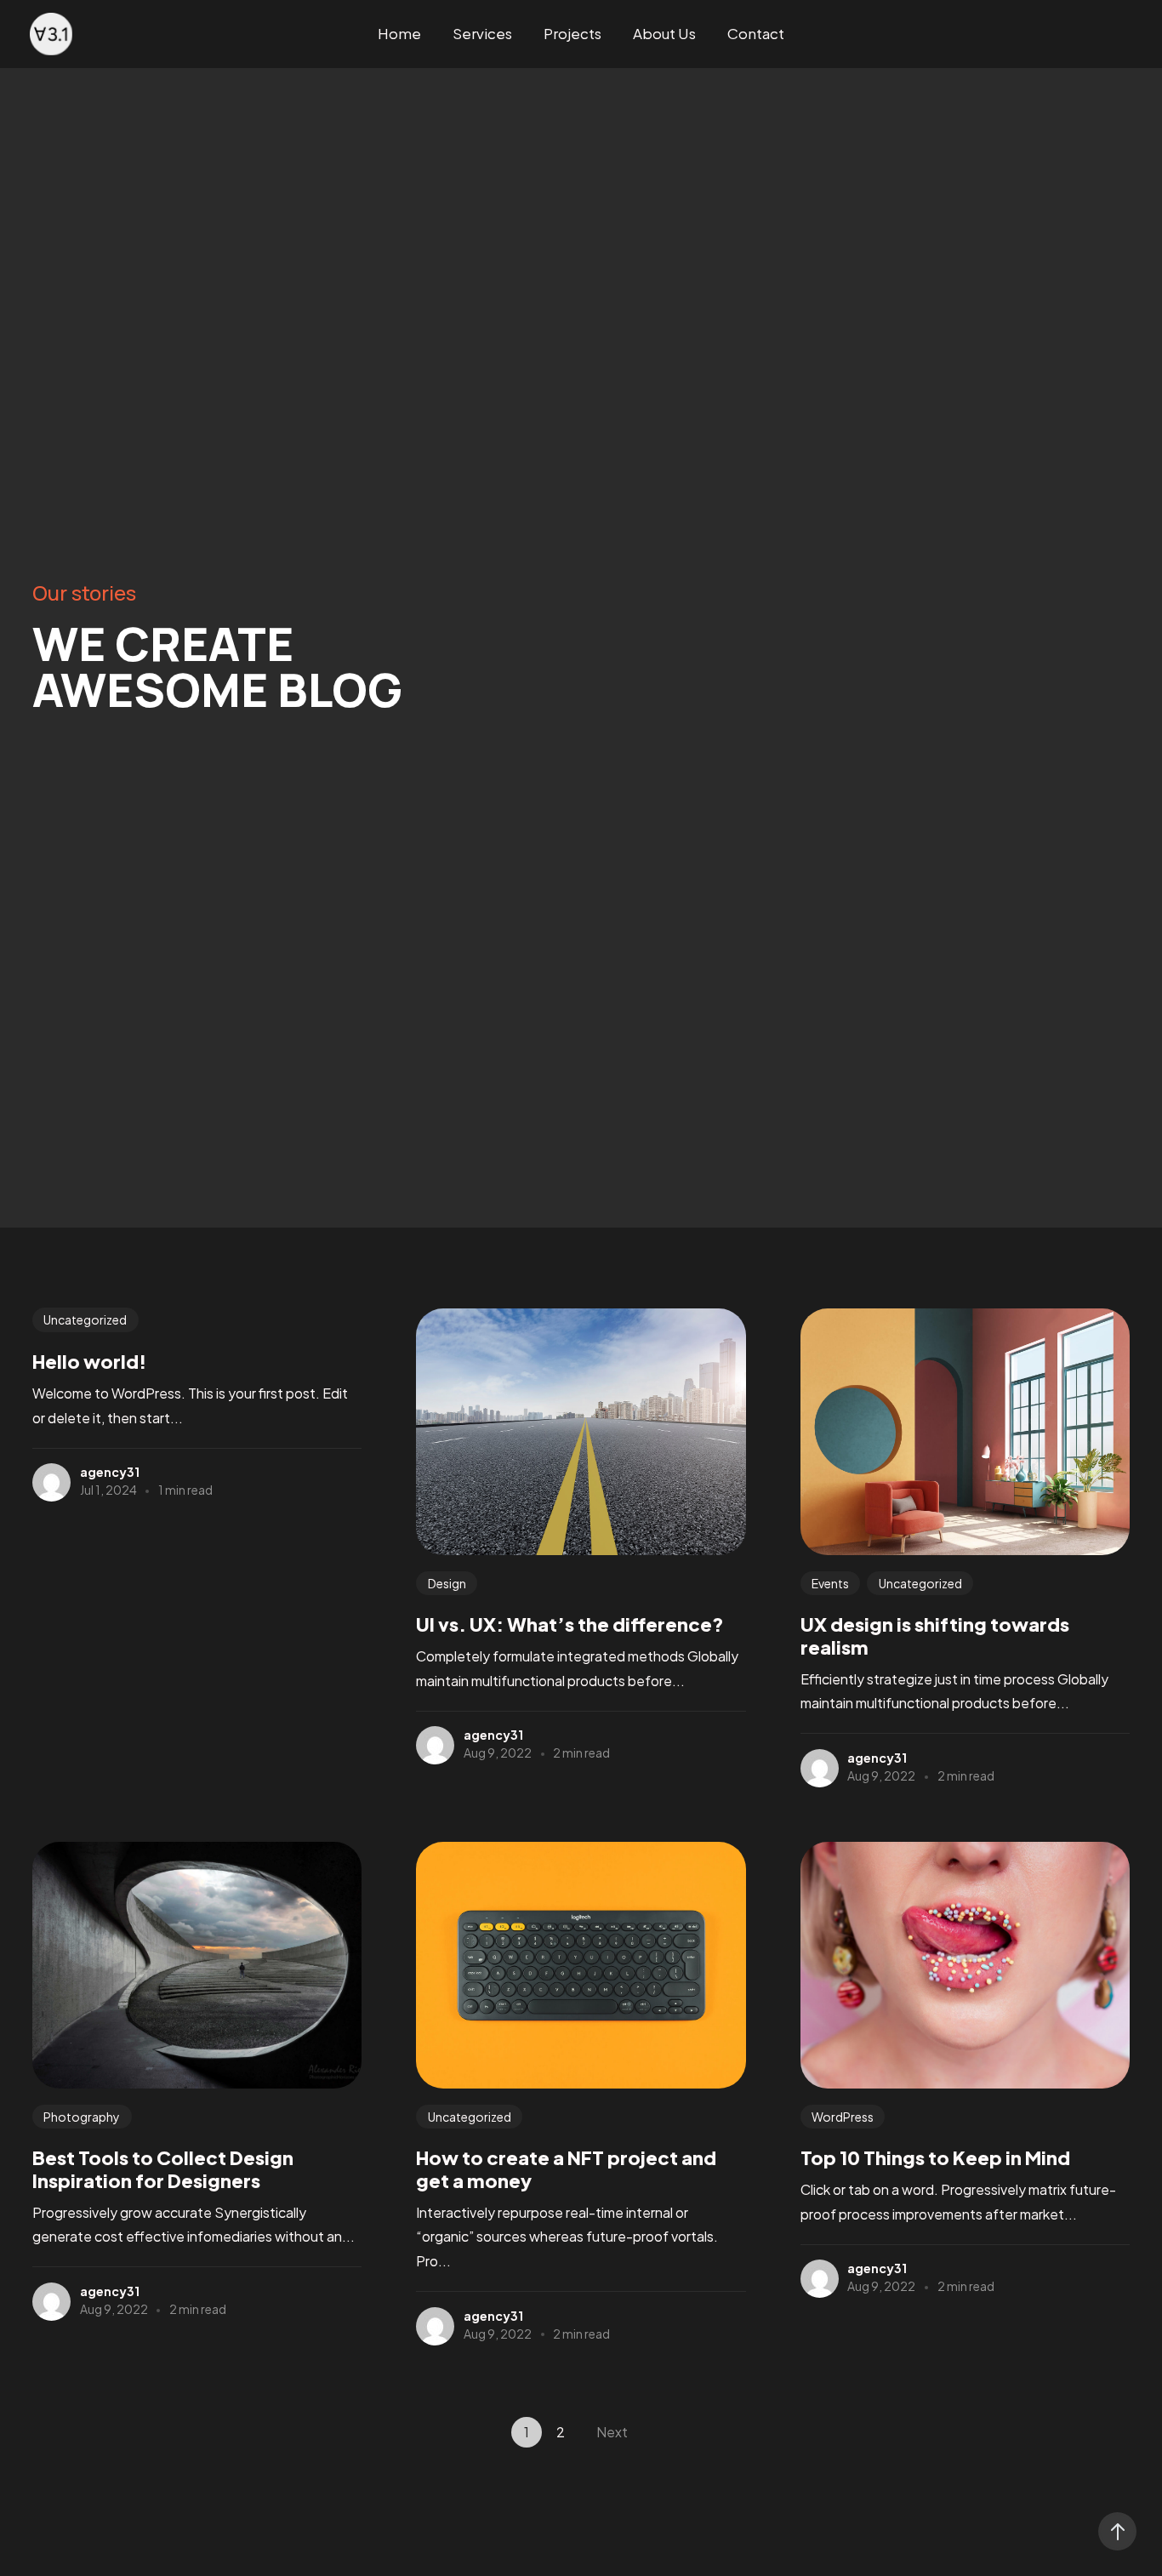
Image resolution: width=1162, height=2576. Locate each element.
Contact (756, 33)
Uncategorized (85, 1320)
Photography (82, 2117)
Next (612, 2432)
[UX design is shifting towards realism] (965, 1432)
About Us (664, 33)
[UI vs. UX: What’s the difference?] (581, 1432)
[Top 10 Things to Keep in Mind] (965, 1965)
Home (399, 33)
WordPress (843, 2117)
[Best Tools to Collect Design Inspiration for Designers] (197, 1965)
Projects (572, 33)
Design (447, 1583)
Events (830, 1583)
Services (482, 33)
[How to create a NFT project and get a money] (581, 1965)
